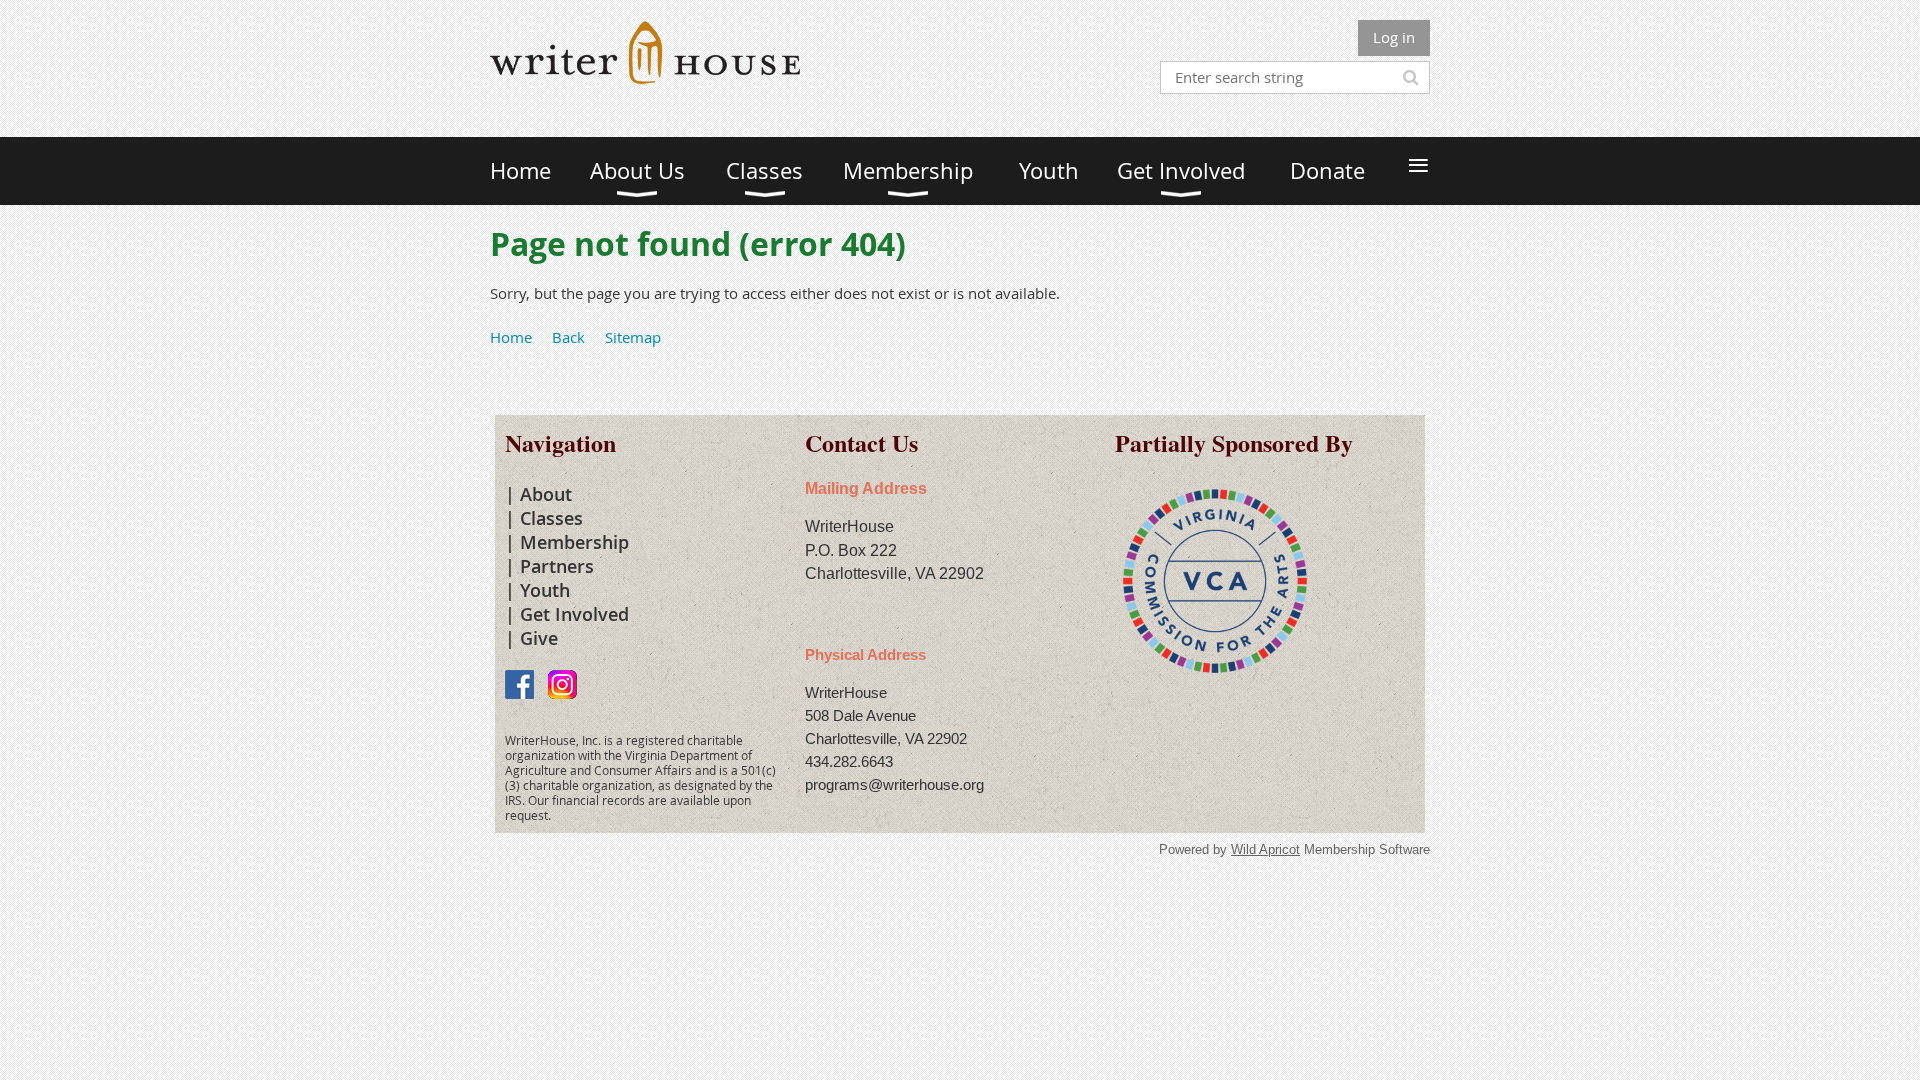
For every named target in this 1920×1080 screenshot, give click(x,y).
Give (539, 638)
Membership (574, 542)
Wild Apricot (1265, 849)
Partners (557, 566)
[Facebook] (519, 684)
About (546, 494)
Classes (551, 518)
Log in (1394, 37)
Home (511, 337)
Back (568, 337)
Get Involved (574, 614)
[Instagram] (562, 684)
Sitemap (633, 337)
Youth (545, 590)
